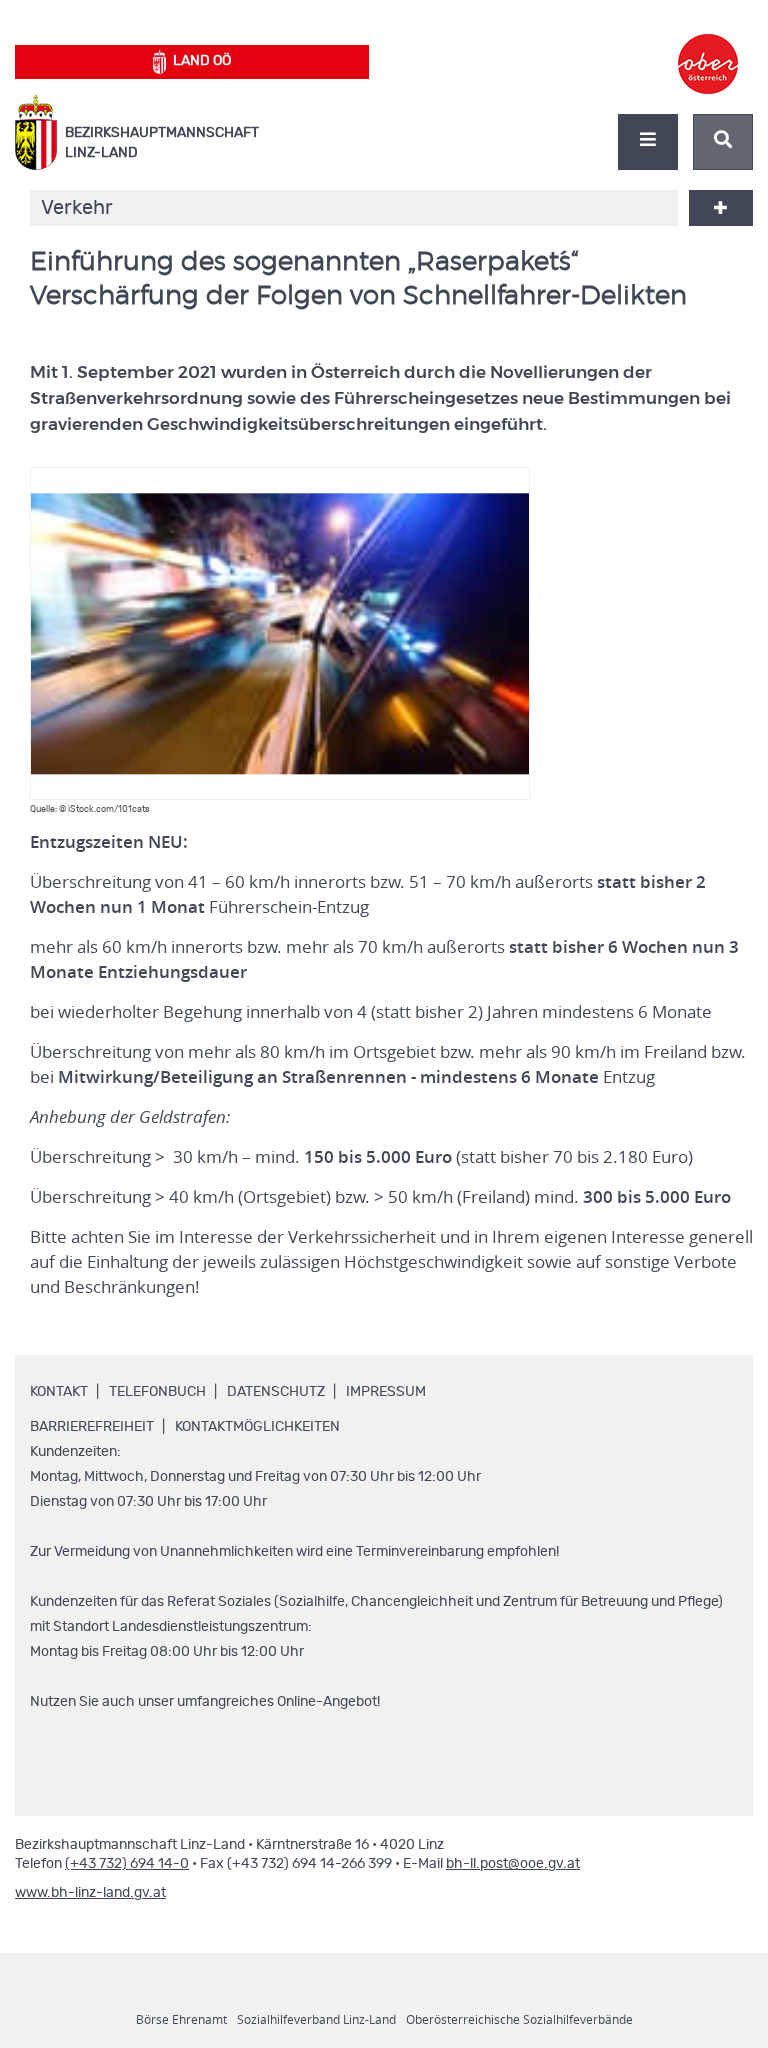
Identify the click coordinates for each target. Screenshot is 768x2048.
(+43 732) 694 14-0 (127, 1864)
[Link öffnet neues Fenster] (708, 46)
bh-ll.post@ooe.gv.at (513, 1864)
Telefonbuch (157, 1392)
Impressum (386, 1392)
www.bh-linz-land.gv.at (90, 1893)
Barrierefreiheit (92, 1427)
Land (202, 61)
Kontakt (59, 1392)
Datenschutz (276, 1392)
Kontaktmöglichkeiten (257, 1427)
